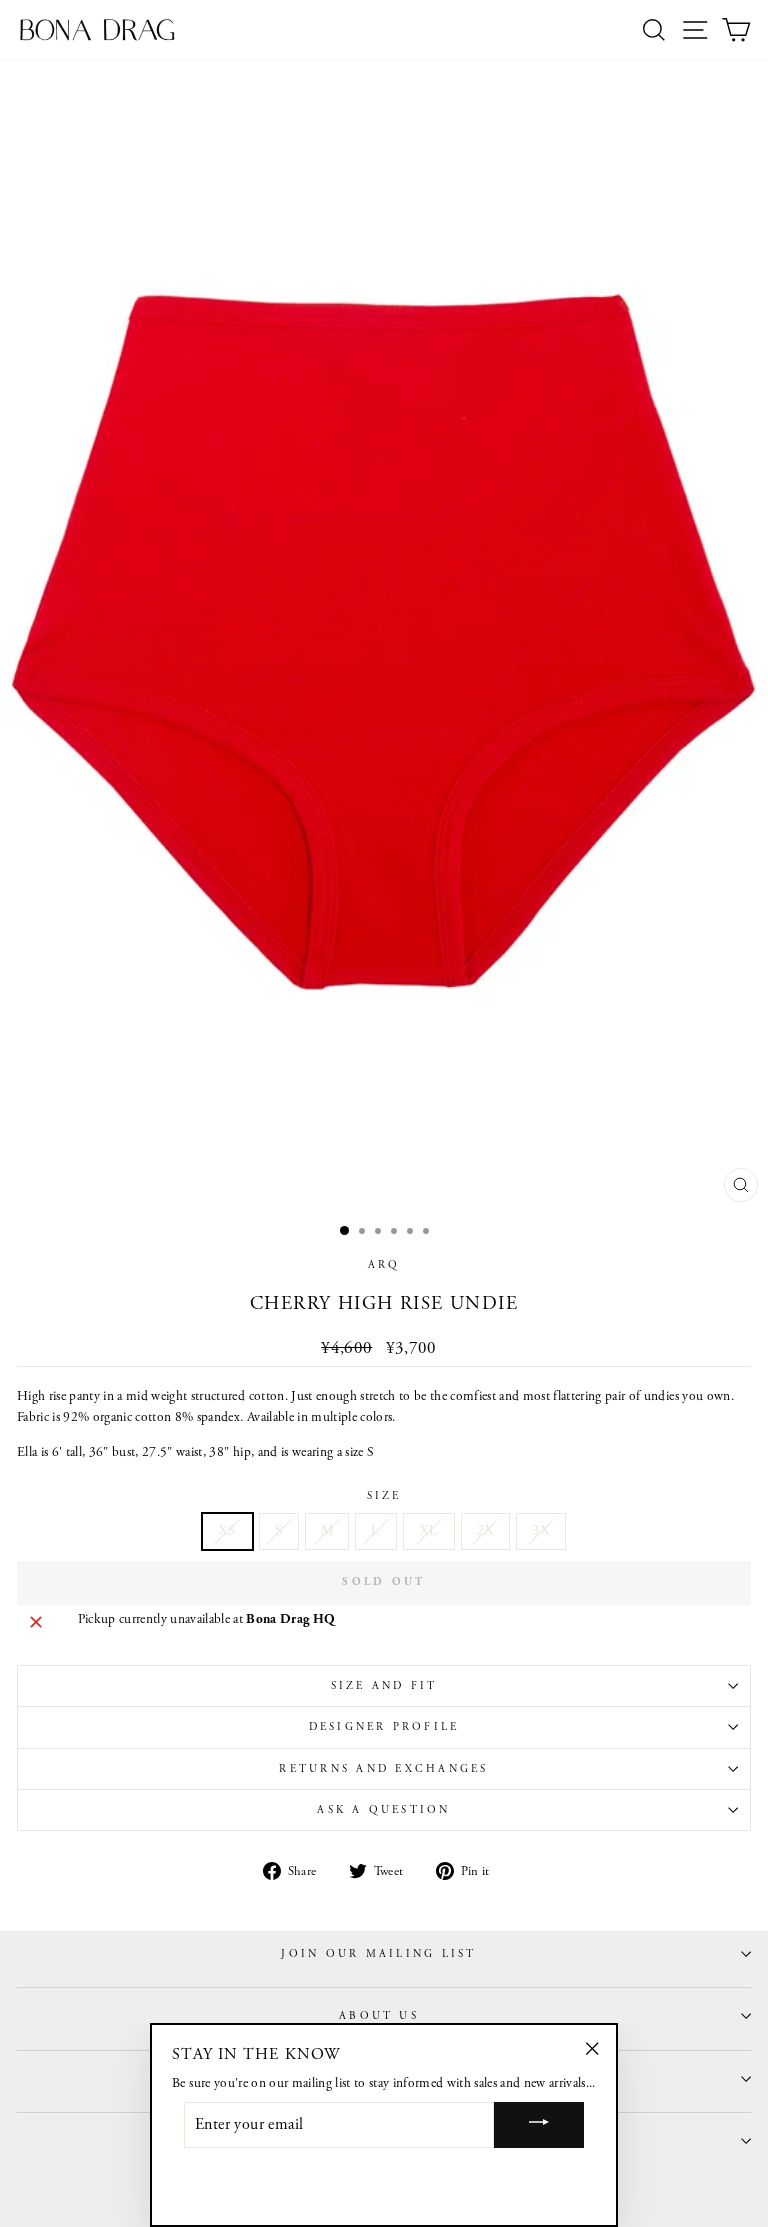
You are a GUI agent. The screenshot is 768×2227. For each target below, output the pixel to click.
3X (541, 1530)
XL (429, 1530)
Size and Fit (384, 1686)
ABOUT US (379, 2016)
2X (486, 1530)
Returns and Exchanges (383, 1769)
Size (384, 1496)
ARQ (384, 1265)
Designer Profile (384, 1727)
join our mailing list (378, 1954)
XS (227, 1530)
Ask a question (383, 1810)
